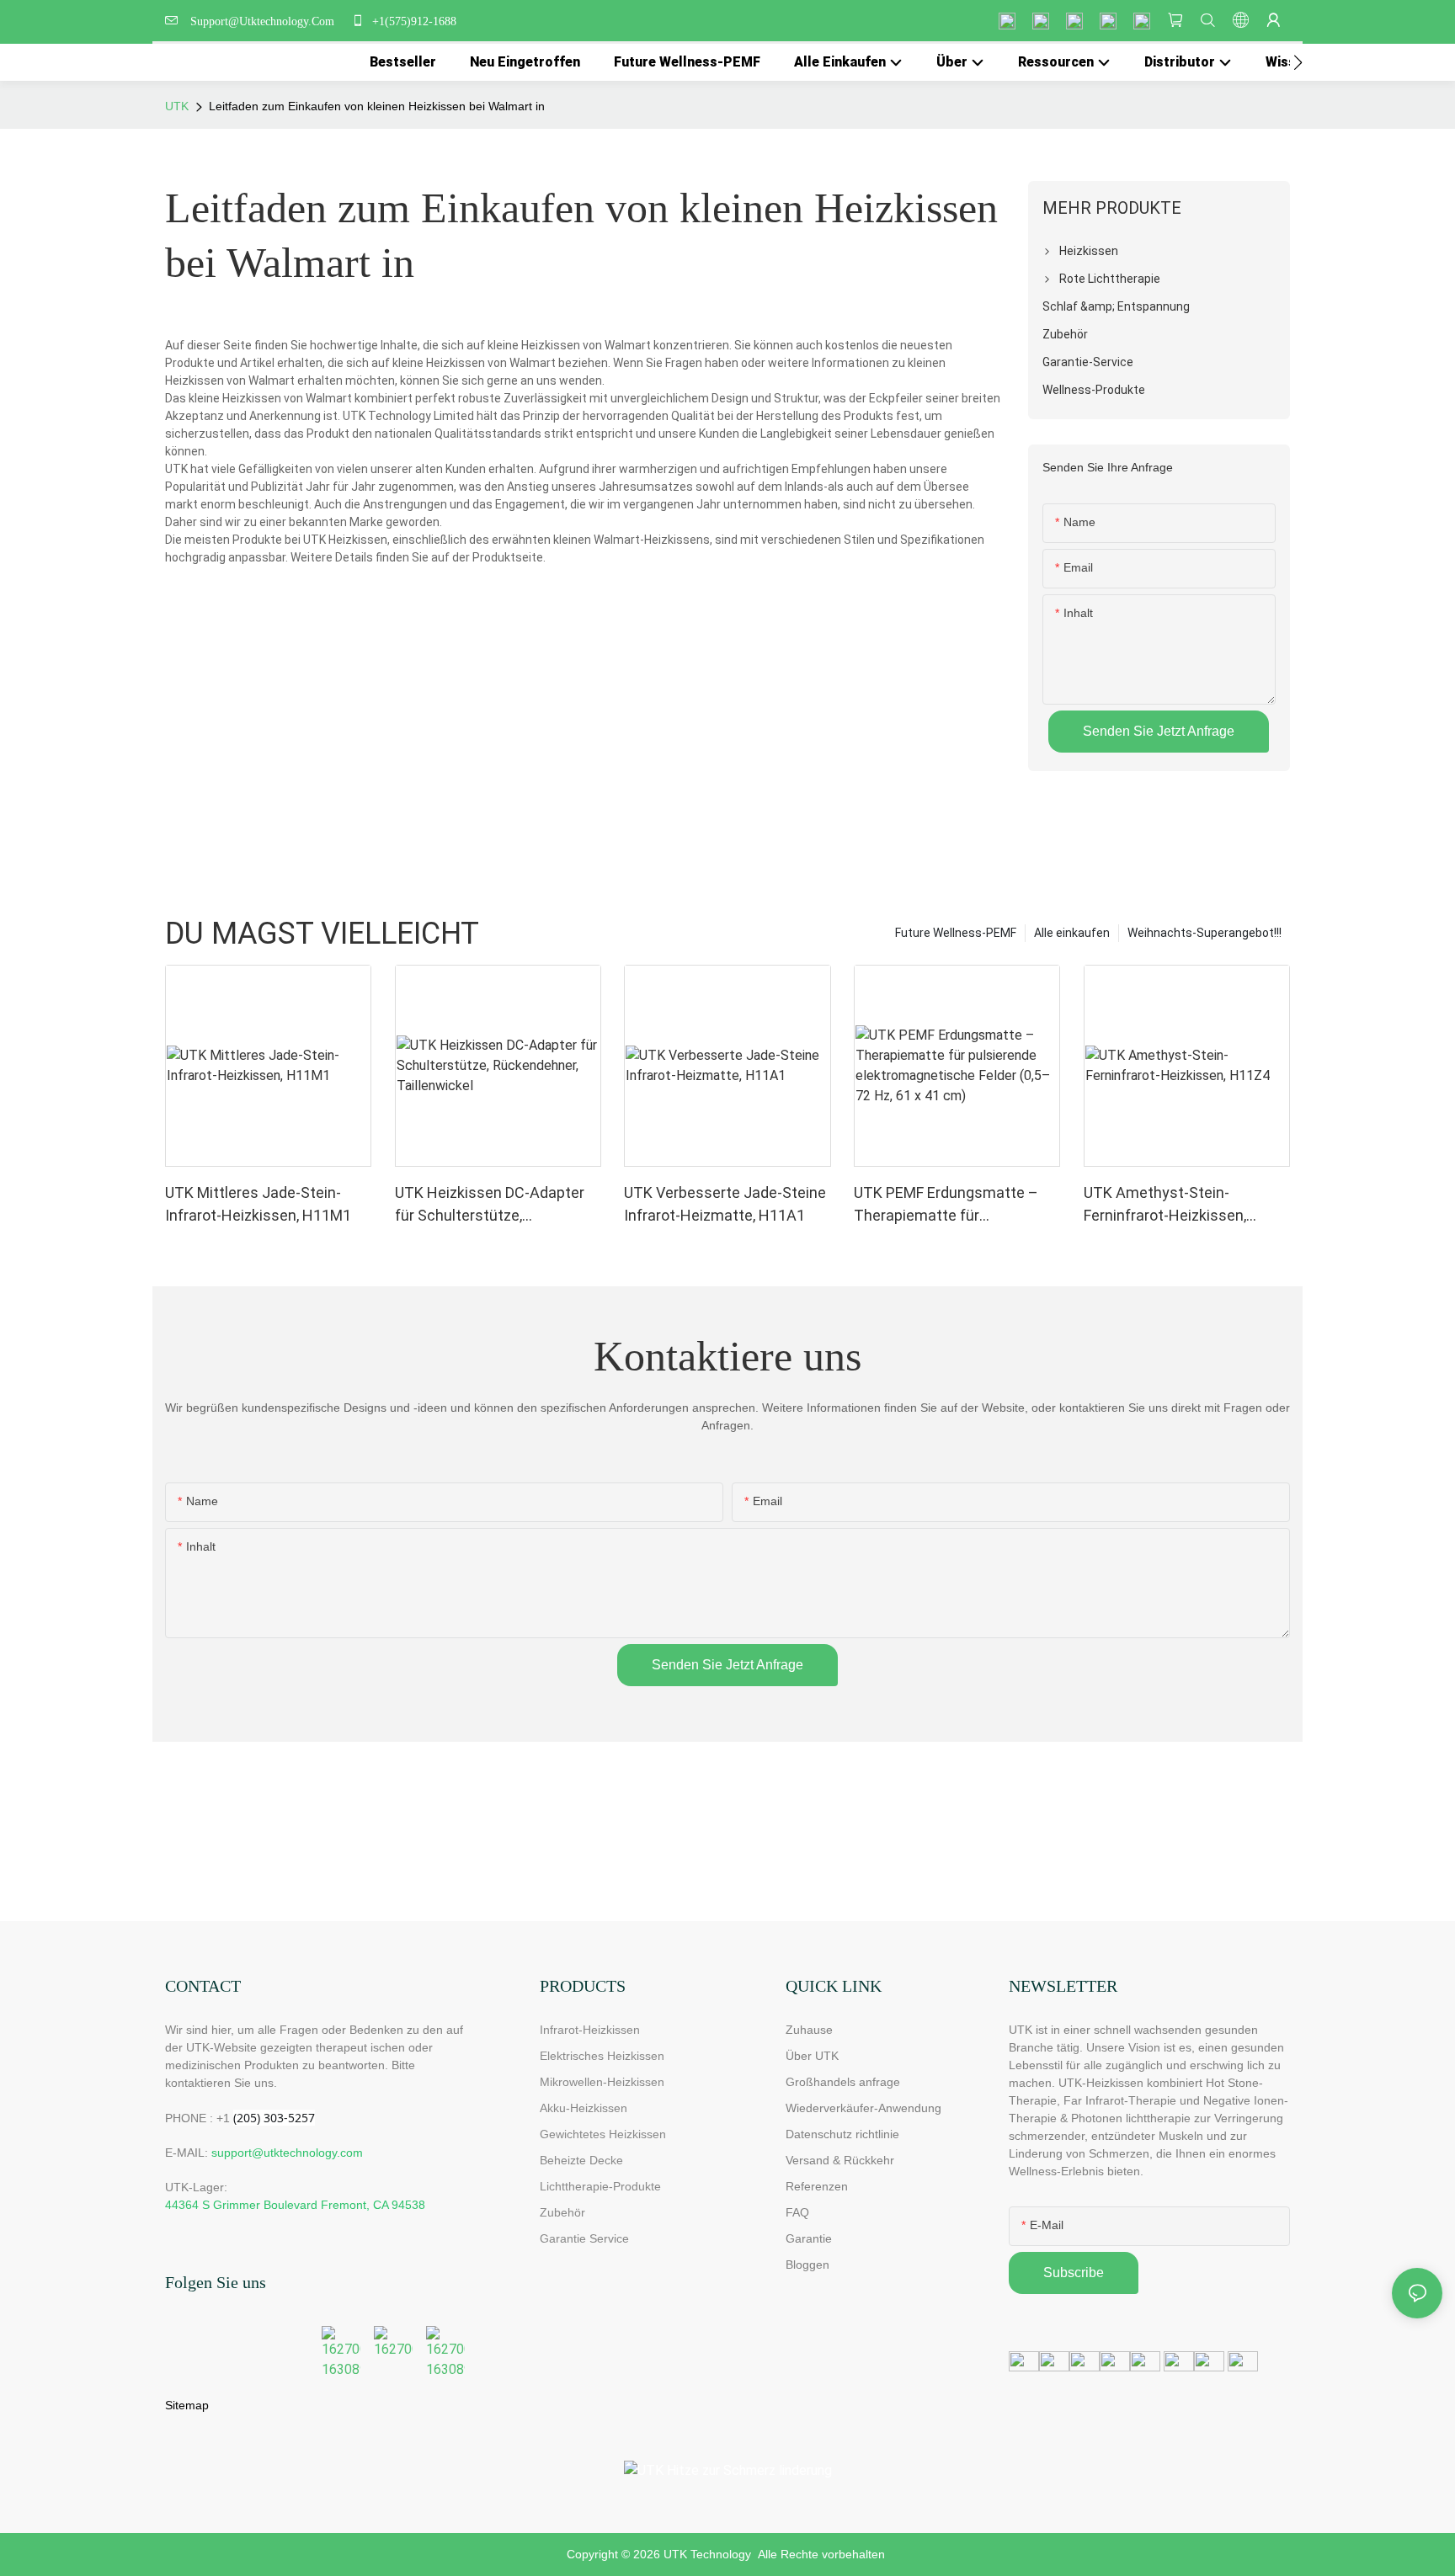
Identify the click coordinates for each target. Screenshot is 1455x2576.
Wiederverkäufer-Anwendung (863, 2108)
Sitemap (187, 2405)
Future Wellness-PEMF (956, 933)
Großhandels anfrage (843, 2082)
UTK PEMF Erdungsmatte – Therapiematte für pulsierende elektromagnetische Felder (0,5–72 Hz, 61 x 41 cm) (946, 1205)
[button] (1298, 62)
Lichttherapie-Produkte (600, 2186)
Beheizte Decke (581, 2160)
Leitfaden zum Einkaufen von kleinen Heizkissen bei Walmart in (377, 106)
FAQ (797, 2212)
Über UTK (812, 2056)
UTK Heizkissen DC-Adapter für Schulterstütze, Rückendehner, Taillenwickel (490, 1205)
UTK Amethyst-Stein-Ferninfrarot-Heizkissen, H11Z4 (1165, 1205)
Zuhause (809, 2030)
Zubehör (562, 2212)
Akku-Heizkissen (584, 2108)
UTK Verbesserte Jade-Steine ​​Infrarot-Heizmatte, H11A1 (727, 1204)
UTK (177, 106)
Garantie (809, 2238)
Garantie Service (588, 2238)
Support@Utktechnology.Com (266, 21)
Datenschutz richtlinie (842, 2134)
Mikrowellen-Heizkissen (602, 2082)
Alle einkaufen (1072, 933)
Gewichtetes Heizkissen (603, 2134)
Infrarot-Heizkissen (590, 2030)
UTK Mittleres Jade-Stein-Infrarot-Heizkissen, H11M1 (258, 1204)
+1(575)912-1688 (413, 21)
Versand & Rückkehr (840, 2160)
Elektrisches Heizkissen (602, 2056)
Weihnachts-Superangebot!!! (1205, 933)
